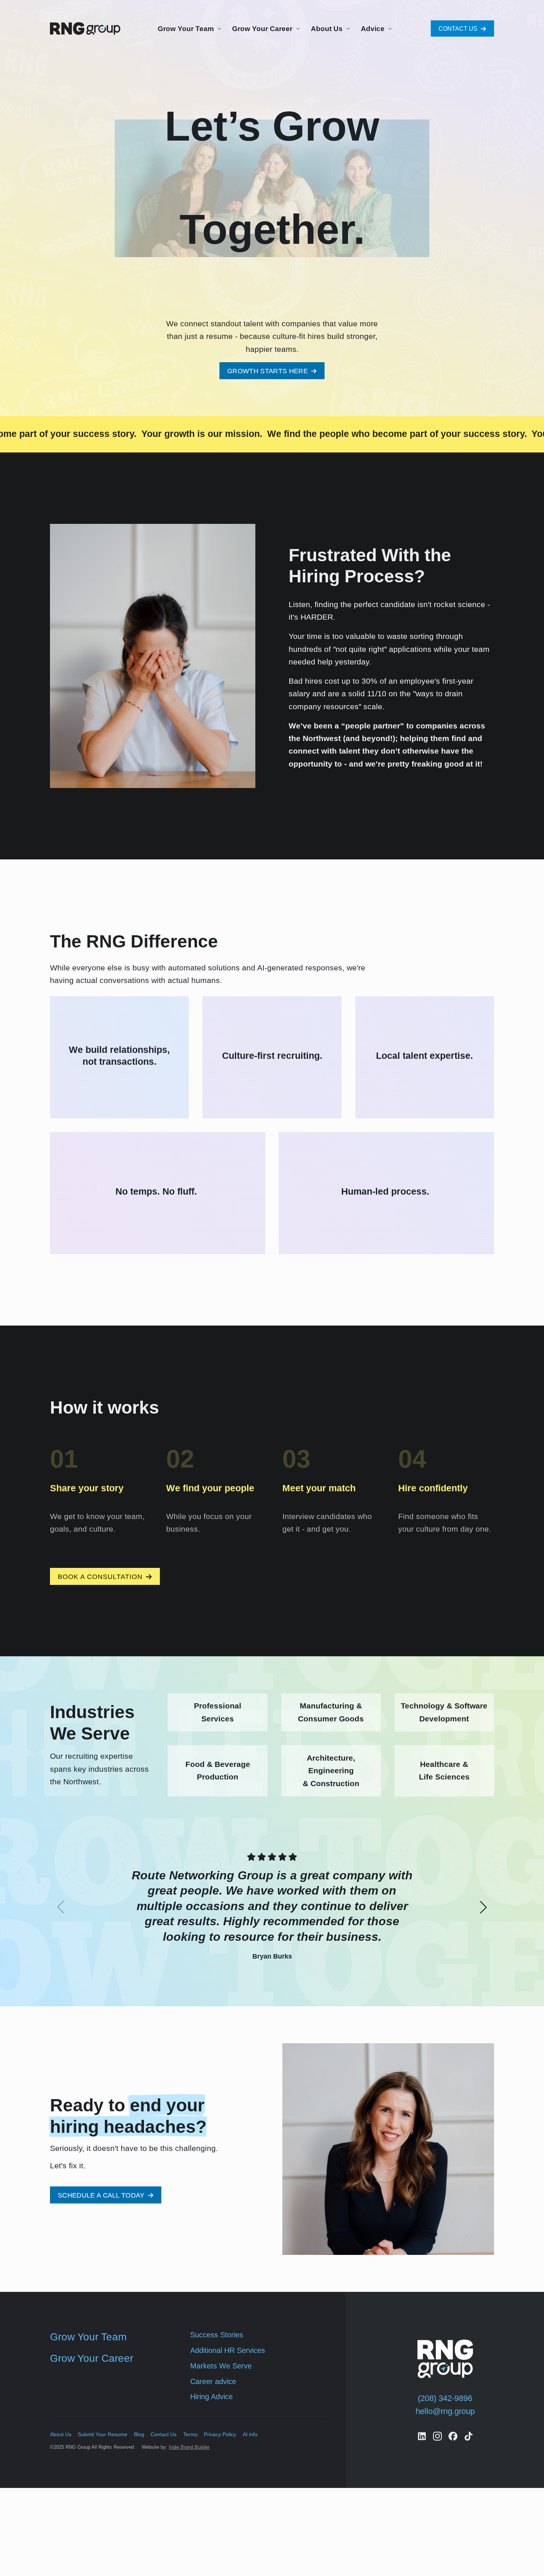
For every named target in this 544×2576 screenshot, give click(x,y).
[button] (483, 1907)
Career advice (213, 2381)
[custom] (422, 2436)
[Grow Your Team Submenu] (218, 28)
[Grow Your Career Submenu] (297, 28)
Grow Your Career (262, 29)
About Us (327, 29)
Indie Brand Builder (189, 2447)
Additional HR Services (228, 2350)
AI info (250, 2434)
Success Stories (217, 2335)
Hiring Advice (211, 2397)
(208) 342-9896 (445, 2398)
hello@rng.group (445, 2411)
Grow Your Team (186, 29)
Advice (373, 29)
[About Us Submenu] (347, 28)
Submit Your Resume (103, 2434)
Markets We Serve (221, 2366)
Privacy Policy (220, 2434)
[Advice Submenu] (389, 28)
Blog (139, 2434)
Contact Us (164, 2434)
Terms (190, 2434)
